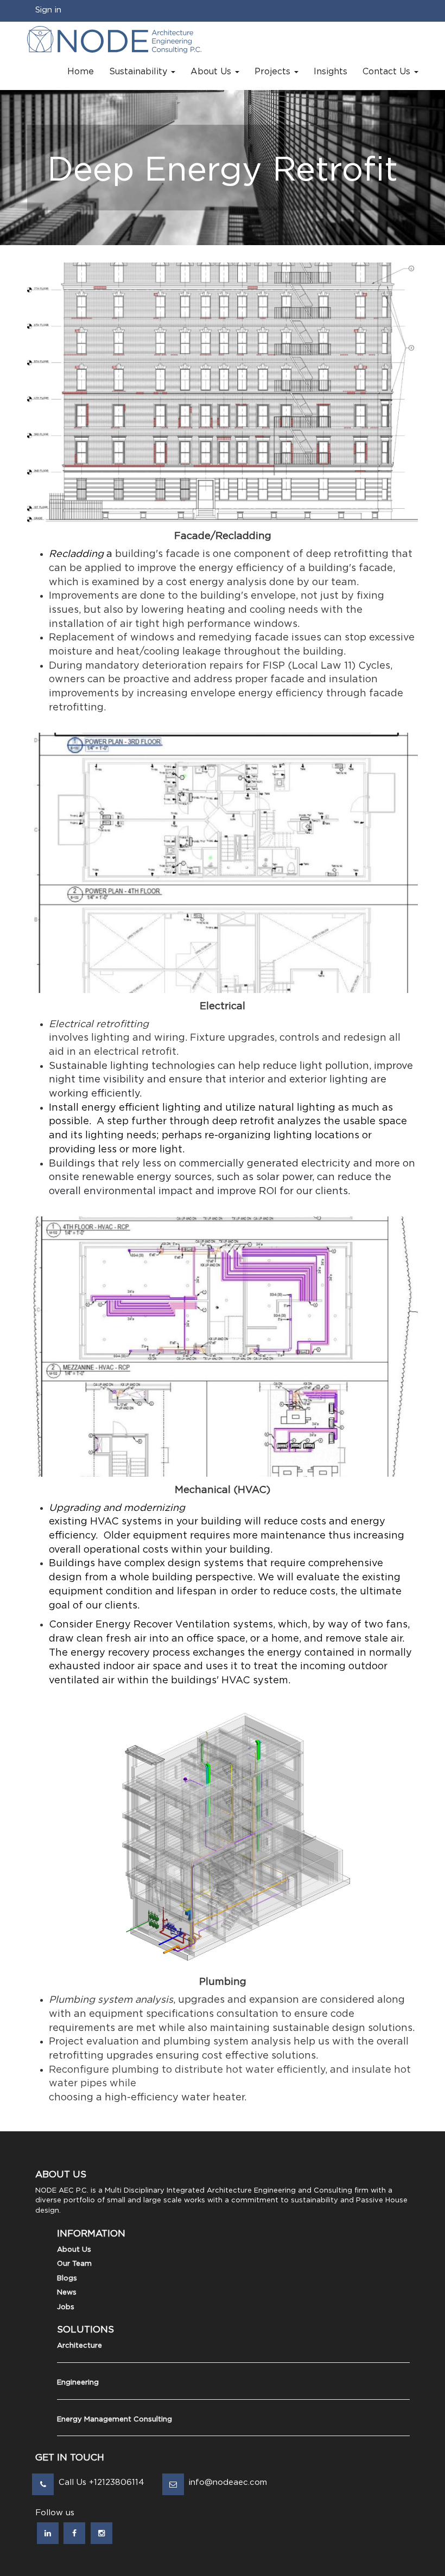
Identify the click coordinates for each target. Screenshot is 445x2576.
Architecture (80, 2346)
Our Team (74, 2264)
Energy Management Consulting (115, 2420)
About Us (74, 2250)
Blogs (67, 2279)
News (67, 2293)
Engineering (78, 2383)
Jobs (66, 2307)
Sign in (48, 10)
